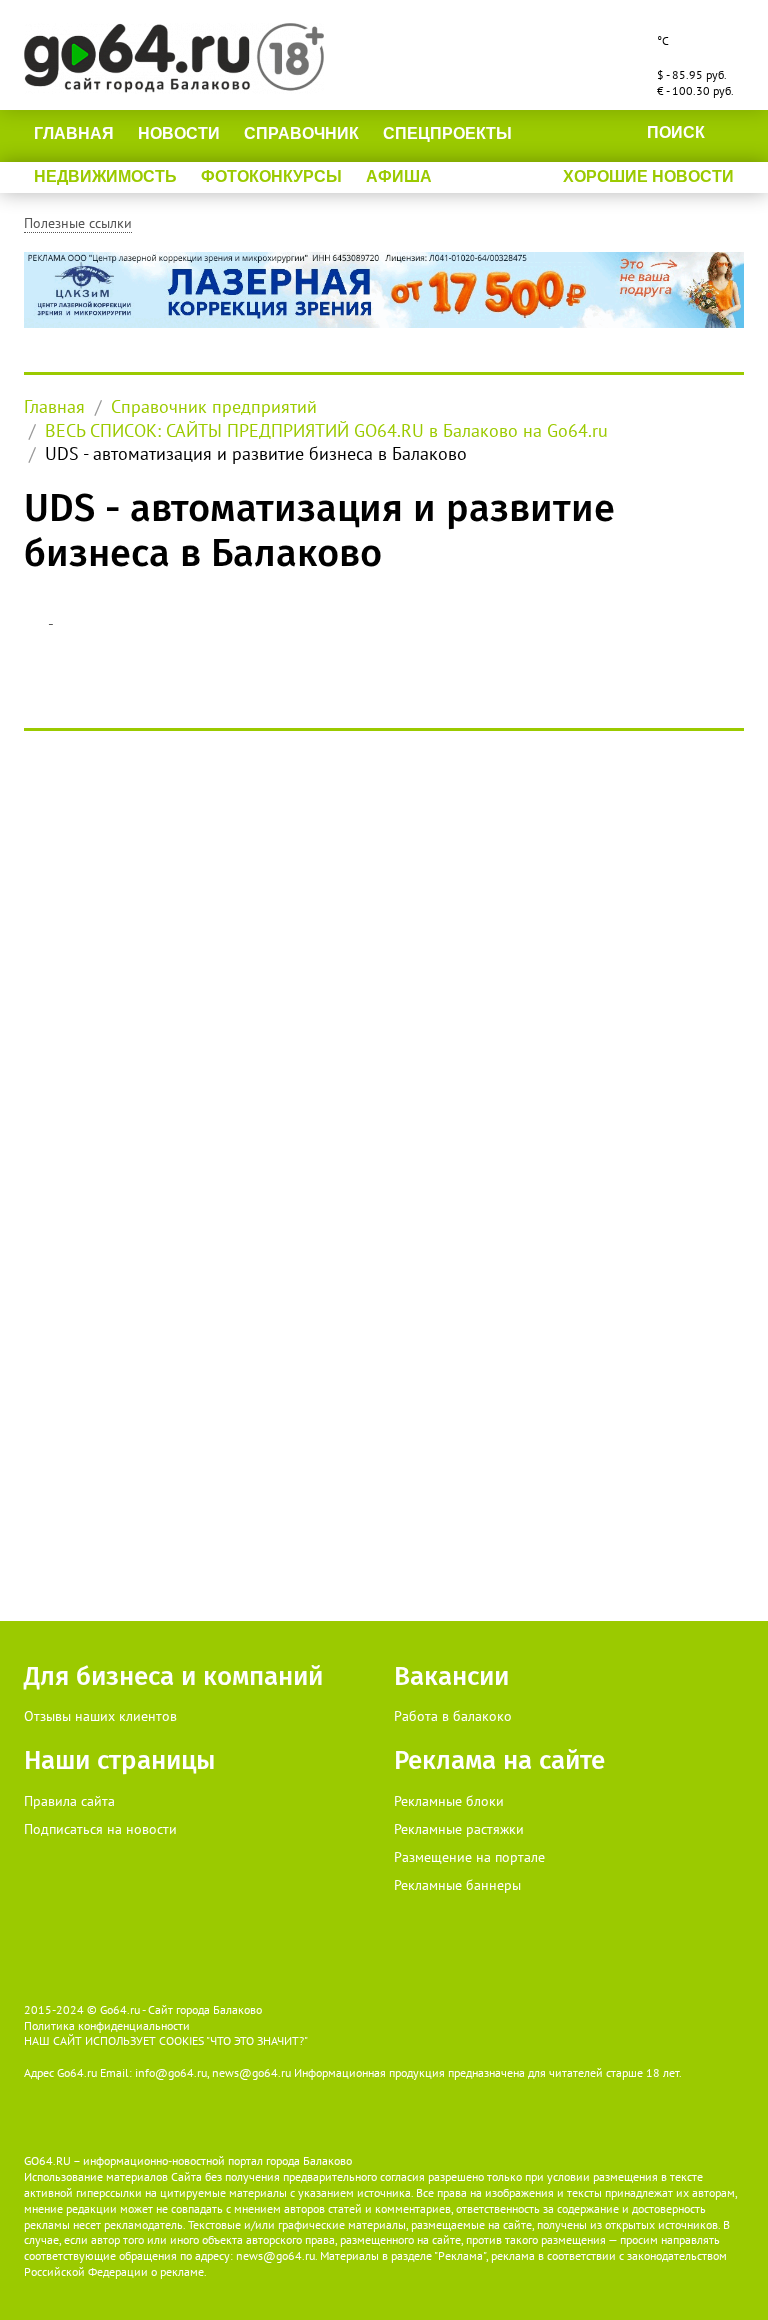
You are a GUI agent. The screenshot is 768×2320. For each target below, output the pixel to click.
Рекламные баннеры (457, 1885)
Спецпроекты (447, 133)
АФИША (399, 176)
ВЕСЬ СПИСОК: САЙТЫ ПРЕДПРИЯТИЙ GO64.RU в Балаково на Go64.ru (326, 430)
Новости (179, 133)
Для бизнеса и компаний (173, 1676)
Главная (74, 133)
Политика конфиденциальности (107, 2025)
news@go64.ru (275, 2255)
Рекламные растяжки (459, 1829)
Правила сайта (69, 1801)
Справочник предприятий (214, 406)
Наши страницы (119, 1760)
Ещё (473, 176)
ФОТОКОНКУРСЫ (271, 176)
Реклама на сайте (499, 1760)
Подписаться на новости (100, 1829)
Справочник (301, 133)
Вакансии (451, 1676)
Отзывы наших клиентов (100, 1716)
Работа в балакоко (453, 1716)
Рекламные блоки (449, 1801)
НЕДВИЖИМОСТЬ (105, 176)
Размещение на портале (469, 1857)
